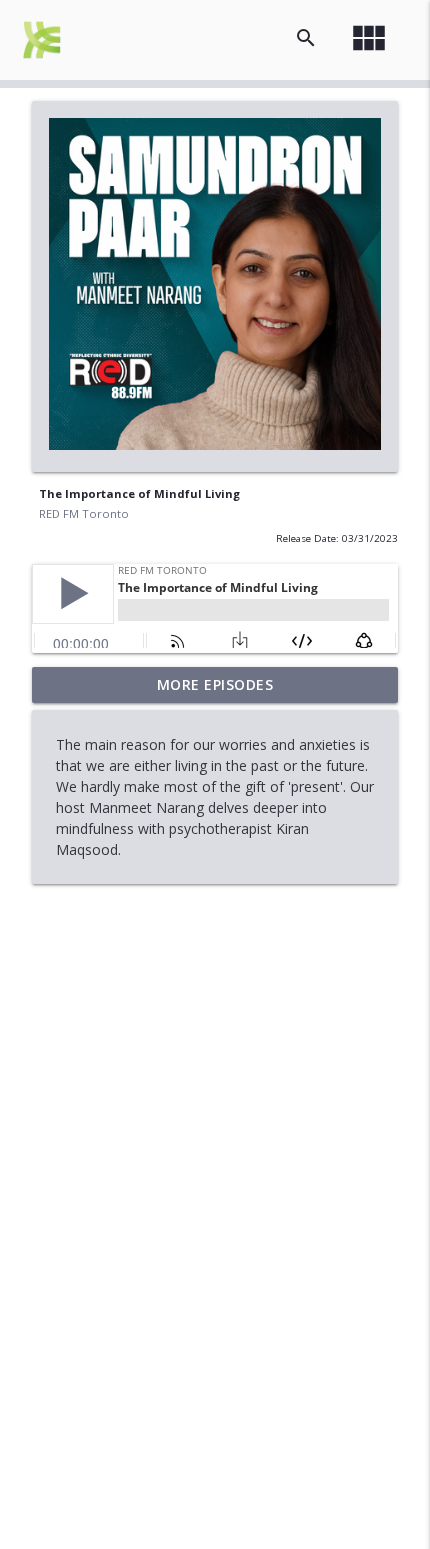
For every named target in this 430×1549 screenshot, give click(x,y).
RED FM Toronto (84, 513)
